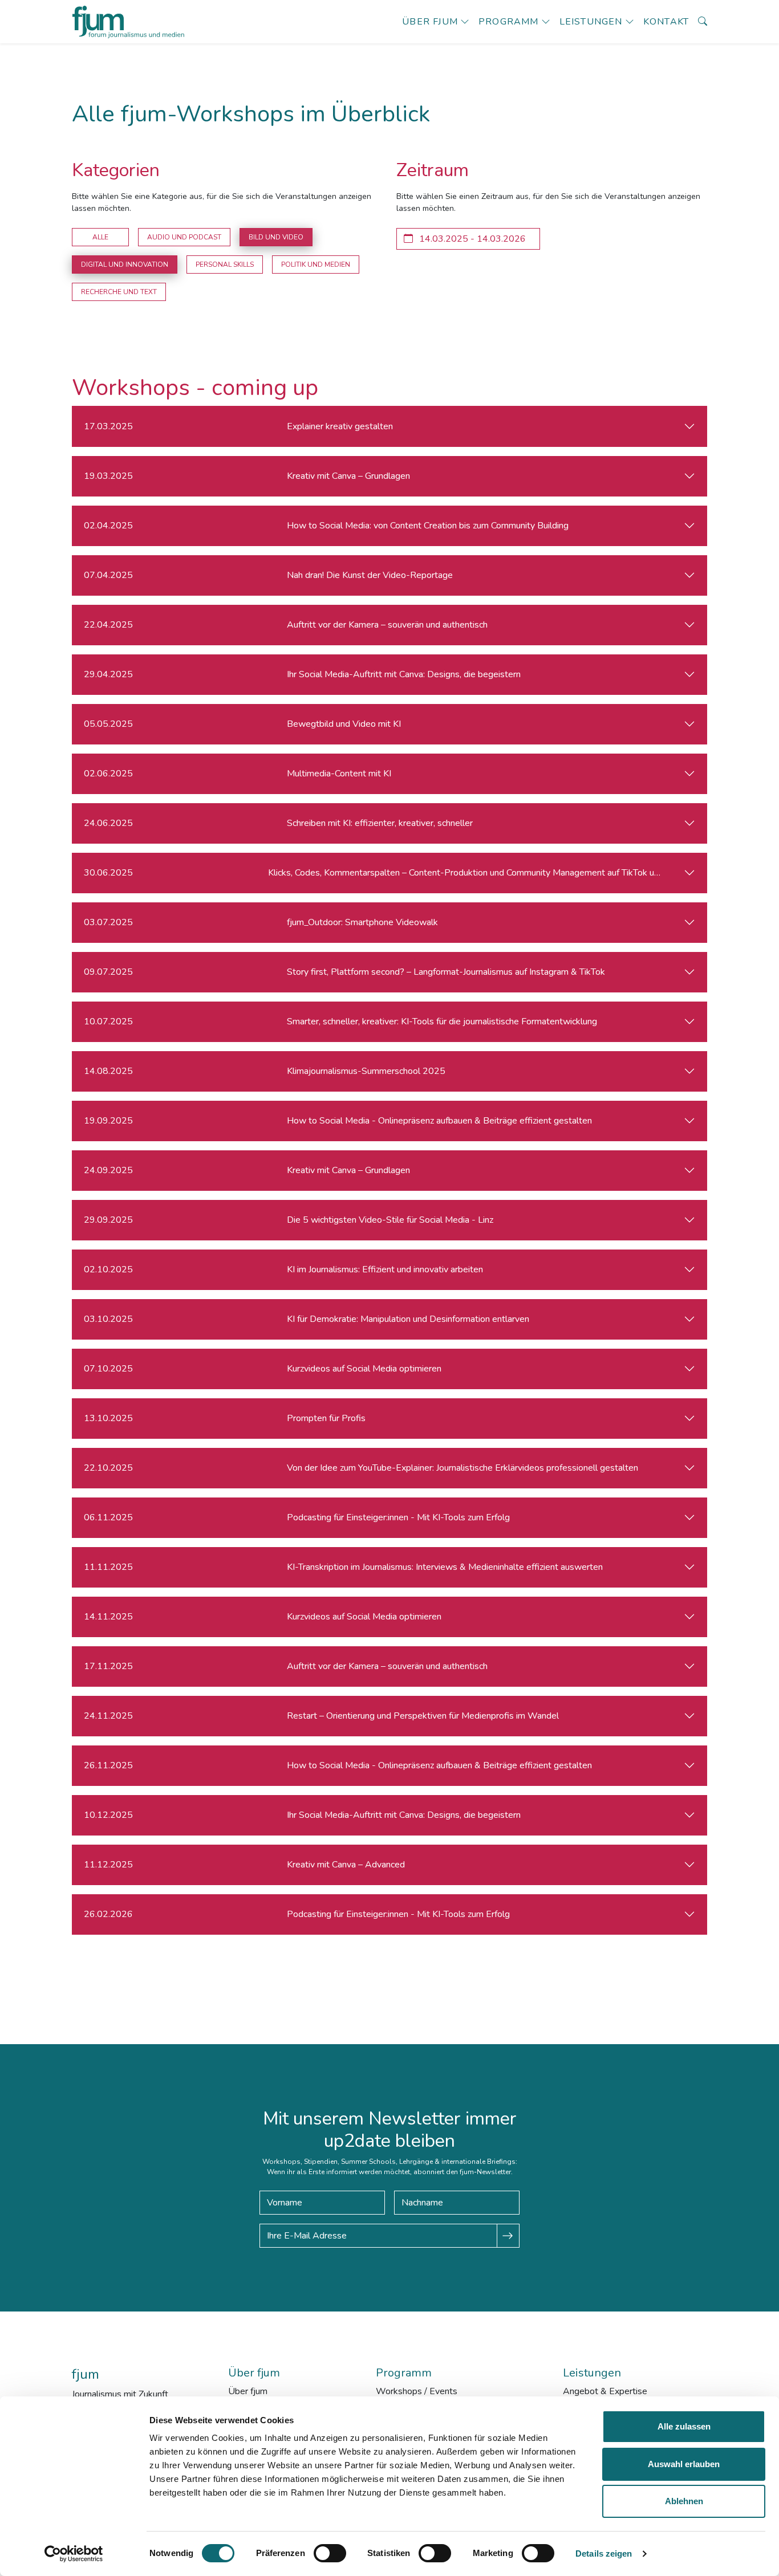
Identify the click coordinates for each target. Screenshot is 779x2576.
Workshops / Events (417, 2391)
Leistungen (591, 22)
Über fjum (430, 22)
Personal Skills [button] (225, 264)
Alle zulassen (684, 2426)
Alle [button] (100, 237)
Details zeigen (604, 2553)
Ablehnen (684, 2501)
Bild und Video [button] (276, 237)
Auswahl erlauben (684, 2464)
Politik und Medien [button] (316, 264)
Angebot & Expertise (605, 2391)
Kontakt (666, 22)
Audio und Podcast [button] (184, 237)
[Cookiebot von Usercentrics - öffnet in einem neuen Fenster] (74, 2554)
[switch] (330, 2553)
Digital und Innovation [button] (125, 264)
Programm (509, 22)
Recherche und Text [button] (119, 292)
